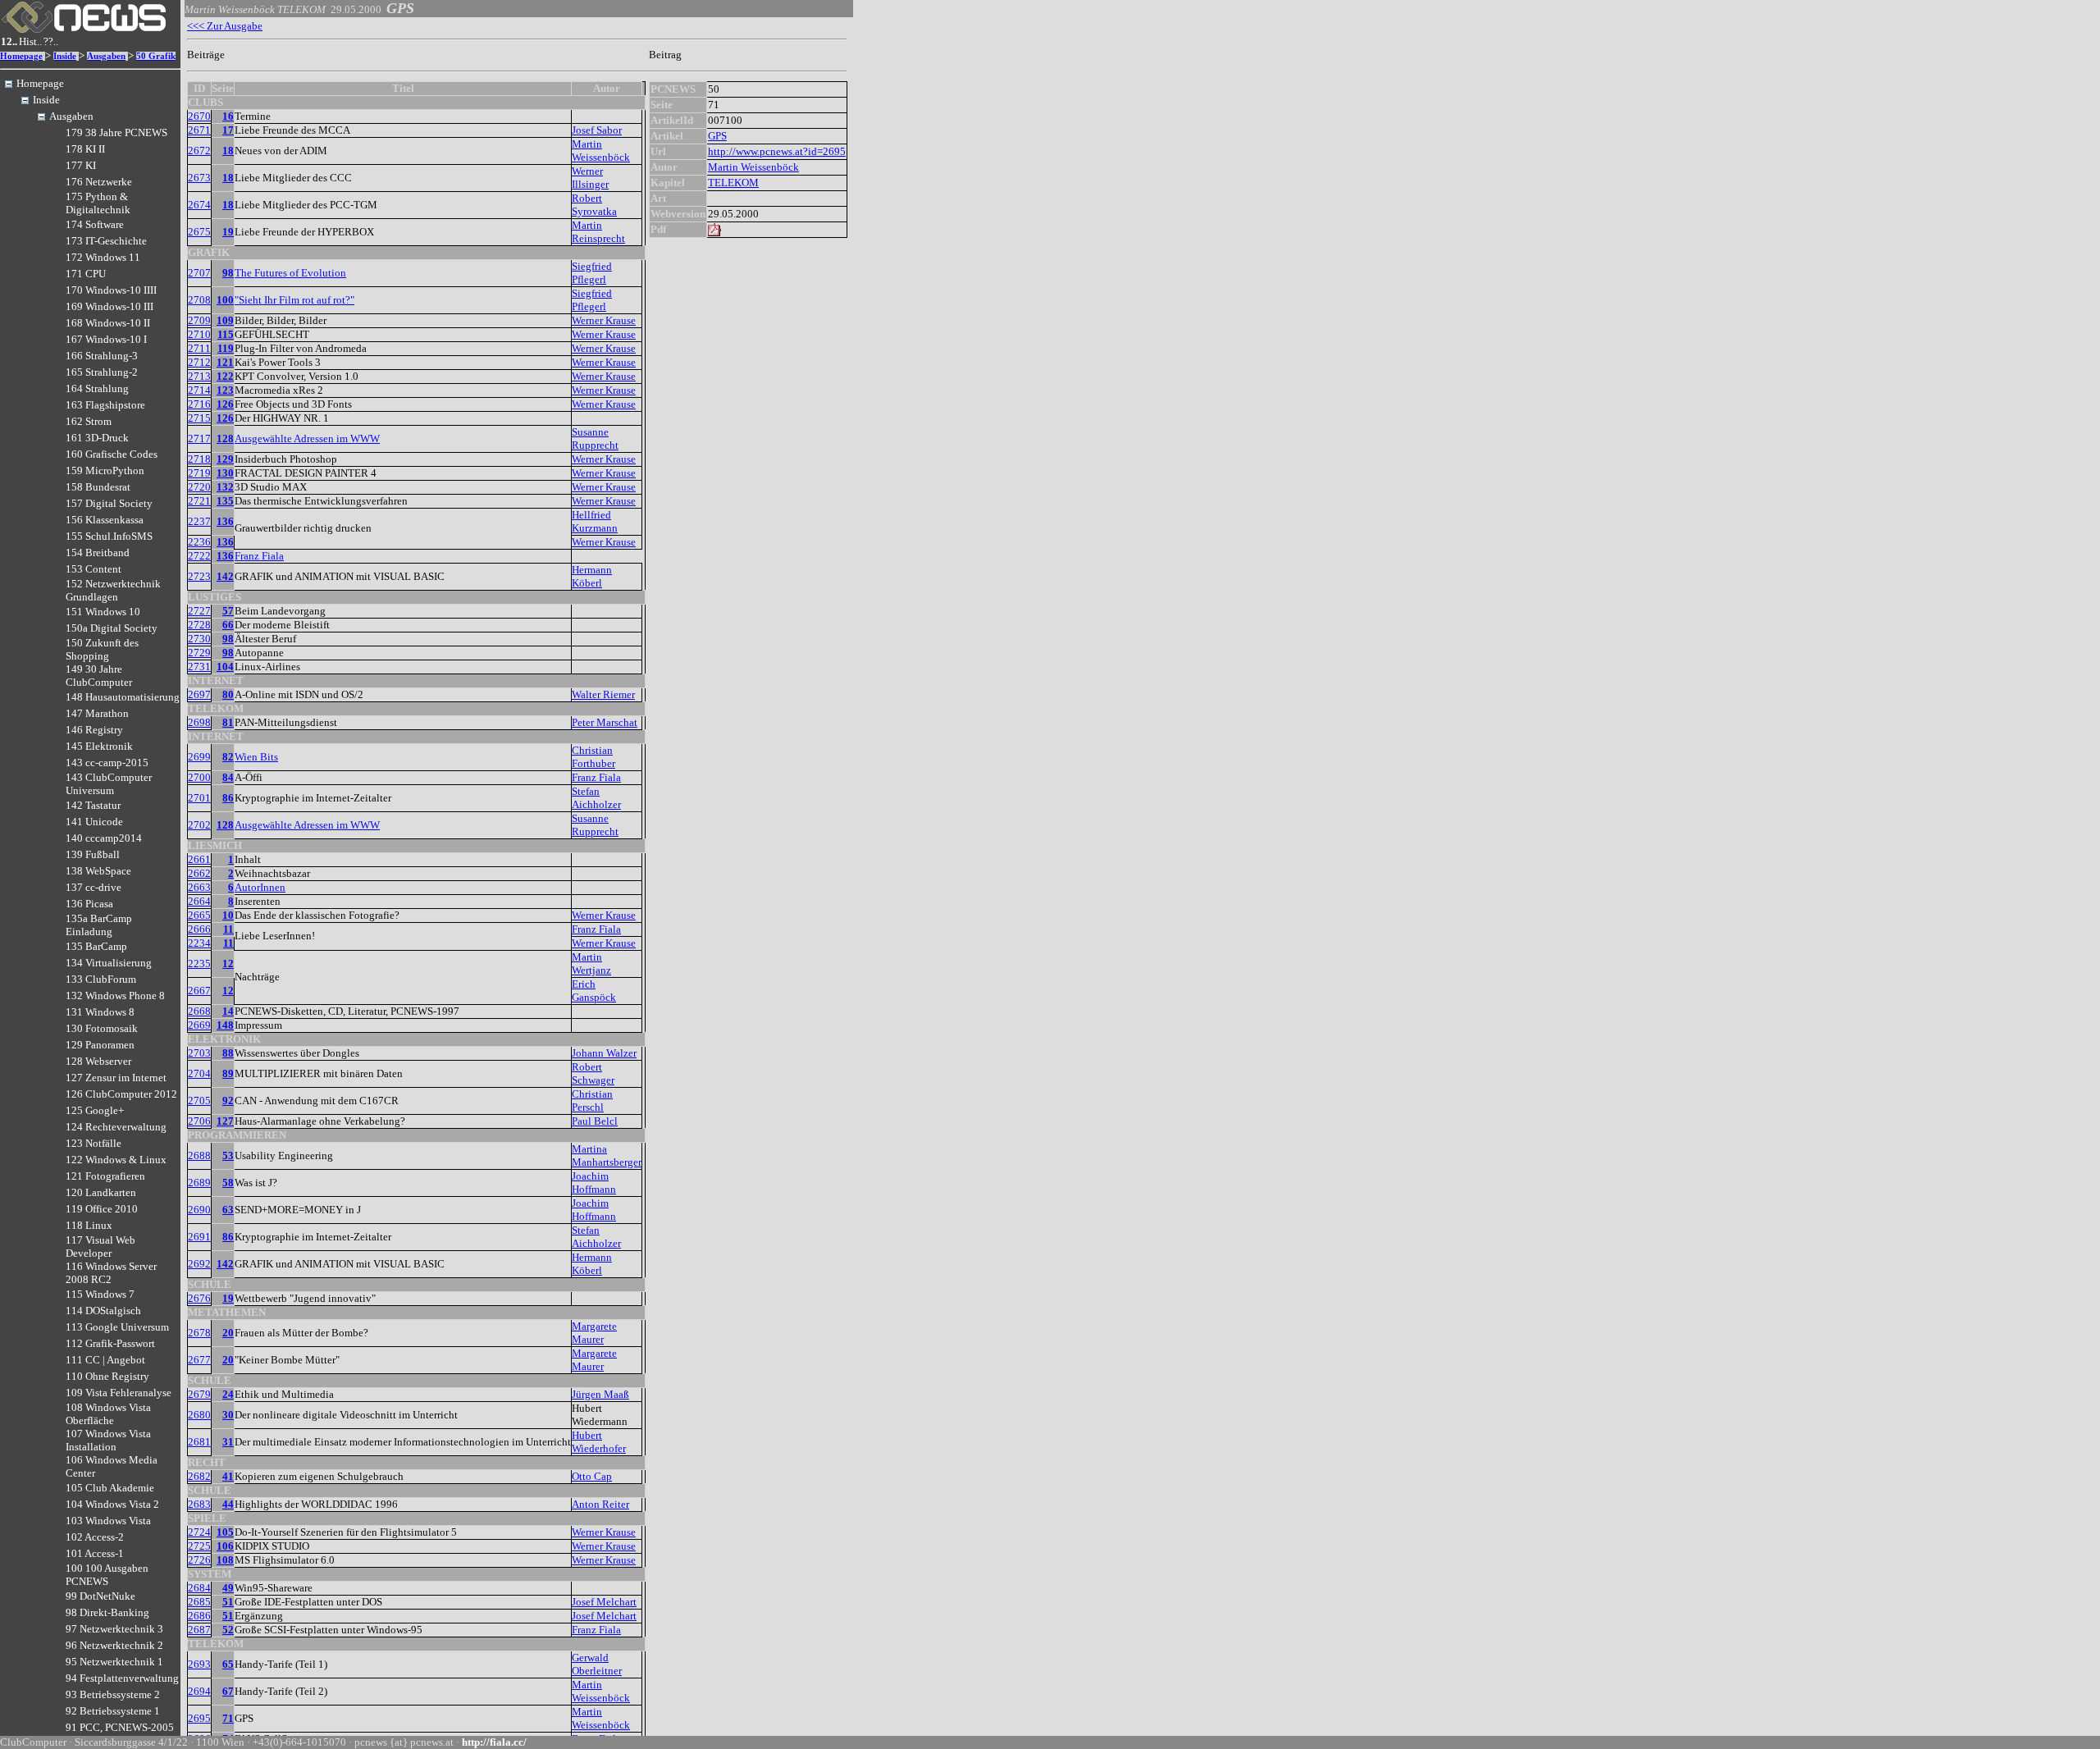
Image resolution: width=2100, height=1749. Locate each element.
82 (228, 757)
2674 (199, 205)
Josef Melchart (604, 1602)
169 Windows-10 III (110, 306)
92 (228, 1101)
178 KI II (85, 149)
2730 (199, 639)
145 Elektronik (99, 746)
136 (225, 521)
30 (228, 1415)
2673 (199, 178)
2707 (199, 273)
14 (228, 1011)
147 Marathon (97, 713)
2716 (199, 404)
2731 (199, 667)
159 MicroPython (105, 470)
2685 (199, 1602)
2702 (199, 825)
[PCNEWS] (84, 29)
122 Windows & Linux (116, 1160)
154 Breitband (98, 553)
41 (228, 1476)
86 (228, 798)
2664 (199, 901)
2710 (199, 334)
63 (228, 1210)
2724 (199, 1532)
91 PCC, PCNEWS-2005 (120, 1727)
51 (228, 1602)
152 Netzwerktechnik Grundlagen (113, 590)
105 (225, 1532)
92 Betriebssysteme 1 (113, 1711)
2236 (199, 542)
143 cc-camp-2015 (107, 763)
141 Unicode (94, 822)
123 (225, 390)
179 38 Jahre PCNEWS (116, 132)
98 (228, 273)
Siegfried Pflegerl (592, 273)
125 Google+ (95, 1110)
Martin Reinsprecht (598, 232)
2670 (199, 116)
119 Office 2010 (102, 1209)
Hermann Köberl (592, 576)
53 (228, 1155)
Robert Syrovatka (594, 205)
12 (228, 964)
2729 (199, 653)
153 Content (94, 569)
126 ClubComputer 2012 (121, 1094)
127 (225, 1121)
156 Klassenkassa (105, 520)
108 (225, 1560)
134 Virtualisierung (109, 963)
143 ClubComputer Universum (109, 784)
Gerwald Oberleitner (597, 1664)
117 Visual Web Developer (100, 1247)
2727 (199, 611)
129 (225, 459)
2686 (199, 1616)
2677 (199, 1360)
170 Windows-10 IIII (111, 290)
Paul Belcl (595, 1121)
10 (228, 915)
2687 (199, 1630)
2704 (199, 1073)
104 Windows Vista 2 (112, 1504)
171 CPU (86, 274)
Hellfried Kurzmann (595, 521)
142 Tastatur (93, 805)
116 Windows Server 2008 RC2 (111, 1273)
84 (228, 777)
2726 (199, 1560)
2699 (199, 757)
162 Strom (89, 421)
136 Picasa (89, 904)
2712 (199, 362)
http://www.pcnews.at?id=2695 (777, 151)
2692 (199, 1264)
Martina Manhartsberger (607, 1155)
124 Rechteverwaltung (116, 1127)
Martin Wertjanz (591, 964)
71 (228, 1718)
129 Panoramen (100, 1045)
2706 (199, 1121)
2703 (199, 1053)
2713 (199, 376)
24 (228, 1394)
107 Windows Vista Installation (108, 1440)
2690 (199, 1210)
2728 (199, 625)
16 (228, 116)
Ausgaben (106, 56)
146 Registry (94, 730)
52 (228, 1630)
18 (228, 151)
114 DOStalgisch (103, 1311)
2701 (199, 798)
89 (228, 1073)
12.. (9, 41)
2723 (199, 576)
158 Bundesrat (98, 487)
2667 (199, 991)
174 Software (95, 224)
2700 (199, 777)
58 (228, 1183)
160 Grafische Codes (112, 454)
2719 (199, 473)
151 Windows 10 (103, 612)
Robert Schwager (593, 1073)
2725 (199, 1546)
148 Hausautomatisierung (123, 697)
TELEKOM (733, 183)
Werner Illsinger (590, 178)
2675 (199, 232)
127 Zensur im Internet (116, 1078)
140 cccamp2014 (104, 838)
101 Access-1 (95, 1553)
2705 (199, 1101)
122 (225, 376)
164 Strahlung (97, 388)
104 (225, 667)
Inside (65, 56)
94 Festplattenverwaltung (122, 1678)
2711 (199, 348)
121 (225, 362)
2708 (199, 300)
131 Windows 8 (100, 1012)
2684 (199, 1588)
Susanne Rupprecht (595, 438)
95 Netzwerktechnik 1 (114, 1662)
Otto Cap (592, 1476)
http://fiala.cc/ (494, 1742)
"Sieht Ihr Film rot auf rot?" (294, 300)
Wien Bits (256, 757)
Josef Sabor (597, 130)
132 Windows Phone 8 (115, 996)
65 (228, 1664)
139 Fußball (93, 854)
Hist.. (30, 41)
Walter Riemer (603, 694)
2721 (199, 501)
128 (225, 438)
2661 (199, 859)
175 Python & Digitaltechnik (98, 203)
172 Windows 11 (103, 257)
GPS (717, 136)
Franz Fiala (259, 556)
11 (228, 929)
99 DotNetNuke (100, 1596)
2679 (199, 1394)
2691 (199, 1237)
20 (228, 1333)
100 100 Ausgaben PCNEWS (107, 1575)
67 (228, 1691)
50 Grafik (156, 56)
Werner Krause (604, 320)
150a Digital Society (112, 628)
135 (225, 501)
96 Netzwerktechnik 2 (114, 1645)
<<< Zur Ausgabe (225, 26)
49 (228, 1588)
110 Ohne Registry (107, 1376)
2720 (199, 487)
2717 (199, 438)
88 (228, 1053)
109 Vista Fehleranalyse (119, 1393)
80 (228, 694)
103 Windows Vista (108, 1521)
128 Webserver (98, 1061)
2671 (199, 130)
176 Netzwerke (99, 182)
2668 (199, 1011)
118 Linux (89, 1225)
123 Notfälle (94, 1143)
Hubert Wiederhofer (599, 1442)
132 (225, 487)
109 (225, 320)
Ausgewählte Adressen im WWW (307, 438)
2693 (199, 1664)
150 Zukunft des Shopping (102, 649)
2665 (199, 915)
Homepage (21, 56)
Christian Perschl (592, 1101)
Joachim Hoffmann (594, 1183)
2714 (199, 390)
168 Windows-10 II (108, 323)
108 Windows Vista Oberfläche (108, 1414)
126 (225, 404)
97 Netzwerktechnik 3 (114, 1629)
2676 (199, 1298)
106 (225, 1546)
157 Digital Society (109, 503)
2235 (199, 964)
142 (225, 576)
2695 (199, 1718)
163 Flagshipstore (105, 405)
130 (225, 473)
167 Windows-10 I (106, 339)
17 (228, 130)
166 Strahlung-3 (102, 356)
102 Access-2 (95, 1537)
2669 (199, 1025)
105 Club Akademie (110, 1488)
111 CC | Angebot (105, 1360)
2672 (199, 151)
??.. (51, 41)
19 (228, 232)
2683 (199, 1504)
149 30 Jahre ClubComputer (99, 676)
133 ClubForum (101, 979)
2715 (199, 418)
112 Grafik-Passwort (110, 1343)
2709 (199, 320)
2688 (199, 1155)
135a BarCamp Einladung (99, 925)
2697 (199, 694)
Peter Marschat (605, 722)
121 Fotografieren (105, 1176)
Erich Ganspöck (594, 991)
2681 (199, 1442)
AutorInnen (260, 887)
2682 (199, 1476)
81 (228, 722)
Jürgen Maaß (600, 1394)
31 (228, 1442)
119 (226, 348)
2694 (199, 1691)
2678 (199, 1333)
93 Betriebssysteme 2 (113, 1694)
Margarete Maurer (594, 1333)
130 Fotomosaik (102, 1028)
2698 (199, 722)
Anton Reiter (600, 1504)
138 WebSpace (98, 871)
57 (228, 611)
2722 (199, 556)
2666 (199, 929)
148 (225, 1025)
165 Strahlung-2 (102, 372)
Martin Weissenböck (601, 151)
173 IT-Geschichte (106, 241)
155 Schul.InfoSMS (109, 536)
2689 (199, 1183)
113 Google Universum (117, 1327)
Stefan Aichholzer (596, 798)
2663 (199, 887)
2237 (199, 521)
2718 (199, 459)
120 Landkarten (101, 1192)
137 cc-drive (94, 887)
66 (228, 625)
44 (228, 1504)
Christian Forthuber (593, 757)
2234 (199, 943)
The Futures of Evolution (290, 273)
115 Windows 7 (100, 1294)
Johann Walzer (604, 1053)
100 (225, 300)
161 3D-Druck (97, 438)
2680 (199, 1415)
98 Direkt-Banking (107, 1612)
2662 (199, 873)
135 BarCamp (96, 946)
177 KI (81, 165)
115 (226, 334)
